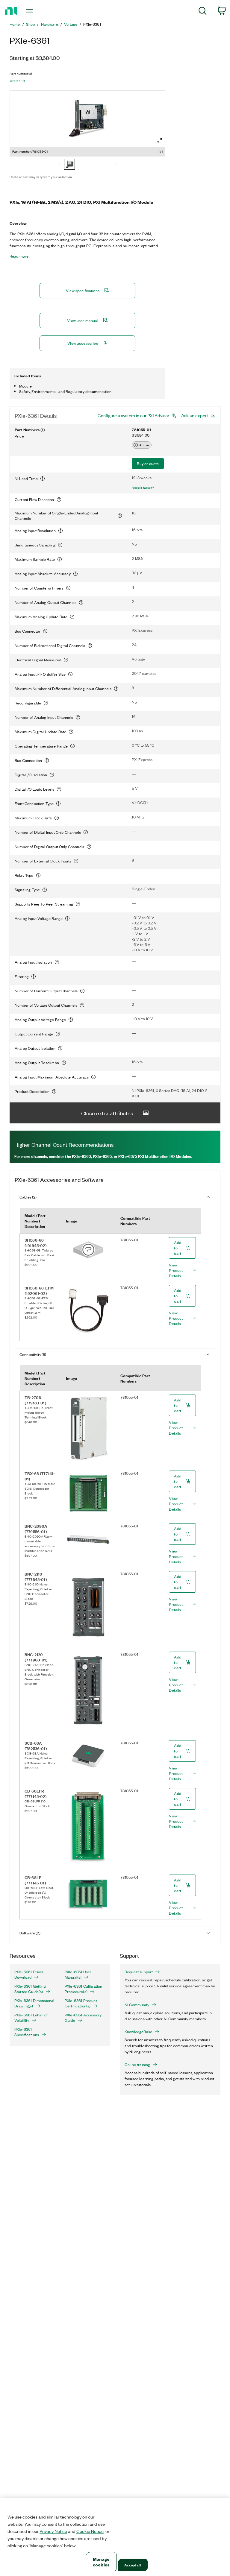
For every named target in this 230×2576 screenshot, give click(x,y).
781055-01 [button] (17, 81)
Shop (31, 24)
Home (15, 24)
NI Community (137, 2005)
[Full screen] (160, 140)
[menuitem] (203, 12)
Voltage (71, 24)
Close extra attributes (107, 1113)
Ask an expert (195, 415)
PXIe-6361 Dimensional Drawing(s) (34, 2003)
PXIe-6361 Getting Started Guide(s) (30, 1989)
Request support (139, 1972)
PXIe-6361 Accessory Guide (83, 2018)
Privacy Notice (53, 2531)
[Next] (116, 165)
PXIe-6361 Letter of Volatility (31, 2018)
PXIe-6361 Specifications (27, 2032)
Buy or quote (148, 463)
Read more (19, 256)
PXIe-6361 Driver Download (29, 1974)
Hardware (50, 24)
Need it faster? (143, 487)
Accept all (132, 2565)
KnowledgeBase (138, 2032)
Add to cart (178, 1248)
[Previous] (59, 165)
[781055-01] (69, 165)
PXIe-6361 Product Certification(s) (81, 2003)
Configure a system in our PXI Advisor (133, 415)
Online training (137, 2065)
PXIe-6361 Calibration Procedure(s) (83, 1989)
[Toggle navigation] (36, 11)
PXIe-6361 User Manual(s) (78, 1974)
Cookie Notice (90, 2531)
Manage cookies (101, 2562)
